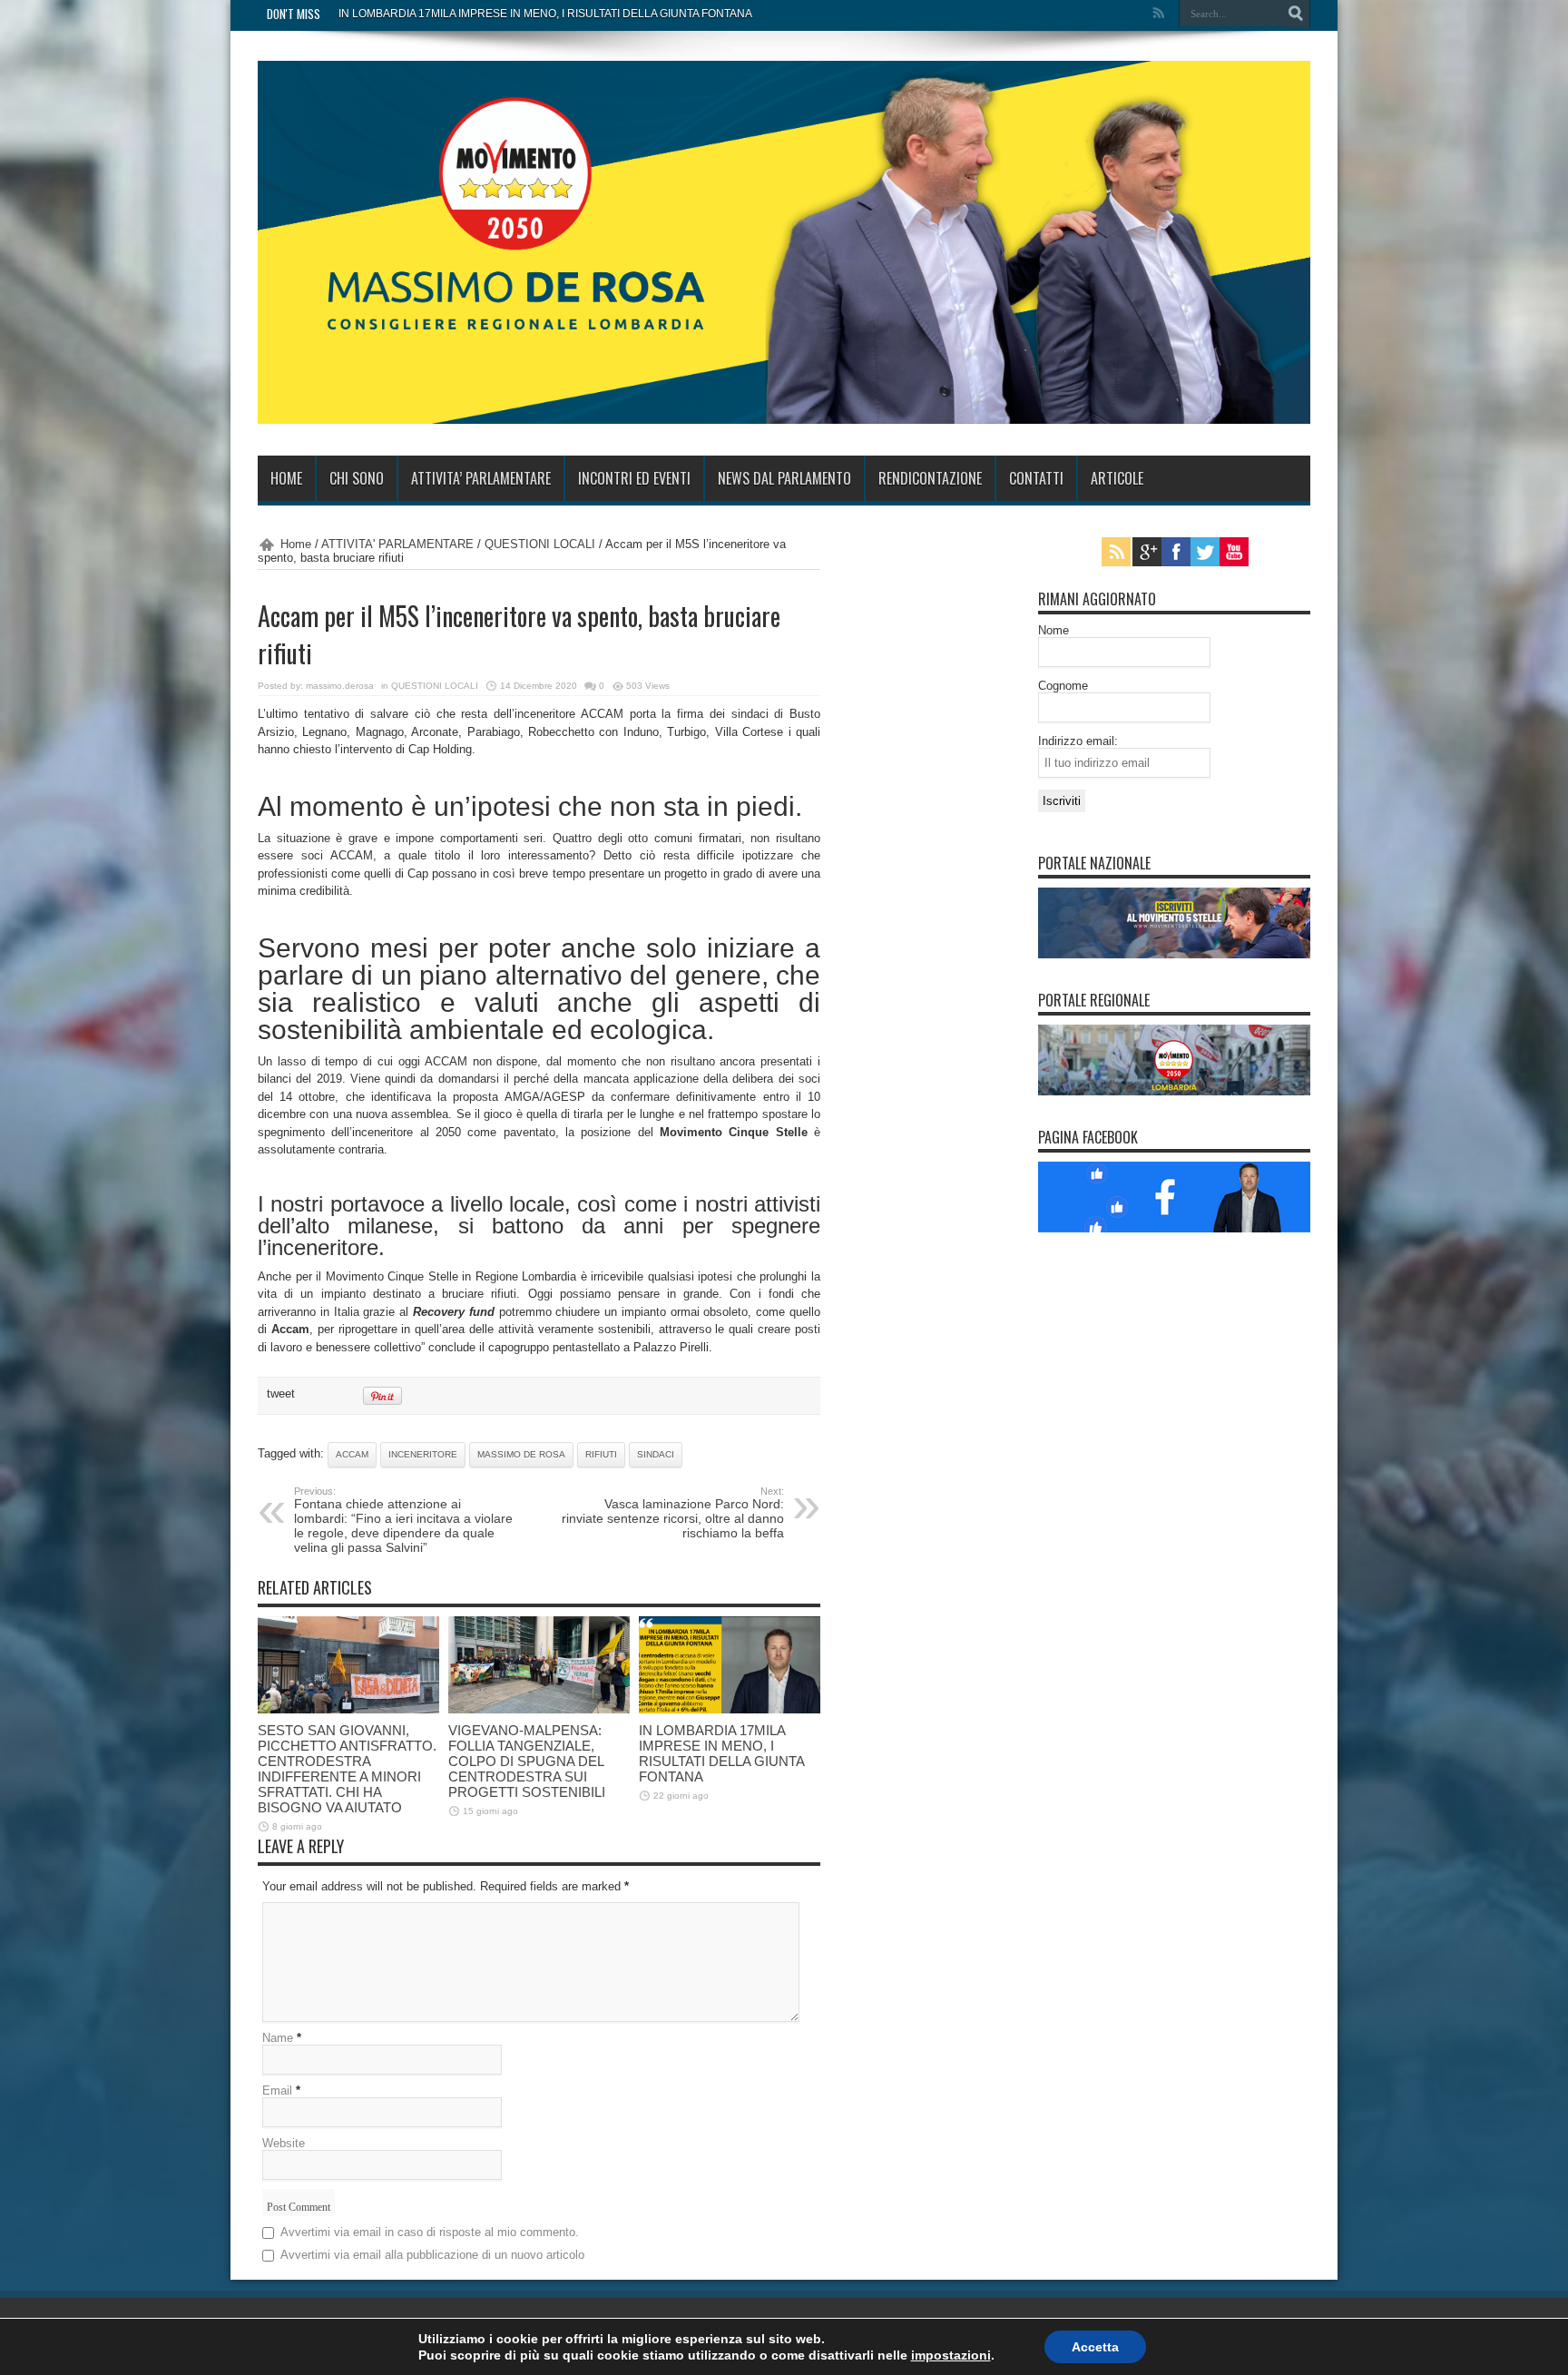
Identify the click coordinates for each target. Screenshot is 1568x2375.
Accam (352, 1454)
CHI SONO (357, 478)
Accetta (1095, 2347)
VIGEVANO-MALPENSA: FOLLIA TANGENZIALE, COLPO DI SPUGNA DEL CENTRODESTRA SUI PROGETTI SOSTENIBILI (527, 1761)
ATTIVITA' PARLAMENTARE (397, 544)
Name (278, 2038)
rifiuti (601, 1454)
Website (284, 2143)
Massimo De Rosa (521, 1454)
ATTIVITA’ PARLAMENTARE (481, 478)
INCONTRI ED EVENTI (634, 478)
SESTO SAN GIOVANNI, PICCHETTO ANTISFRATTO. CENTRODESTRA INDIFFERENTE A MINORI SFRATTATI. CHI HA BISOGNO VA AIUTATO (347, 1769)
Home (296, 544)
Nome (1053, 630)
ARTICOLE (1117, 478)
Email (277, 2090)
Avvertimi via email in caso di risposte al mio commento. (430, 2232)
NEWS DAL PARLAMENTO (784, 478)
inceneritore (423, 1454)
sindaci (656, 1454)
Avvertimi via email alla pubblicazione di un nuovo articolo (432, 2255)
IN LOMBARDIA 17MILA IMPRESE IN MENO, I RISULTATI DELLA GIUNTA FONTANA (545, 14)
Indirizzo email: (1078, 741)
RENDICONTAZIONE (930, 478)
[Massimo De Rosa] (784, 410)
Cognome (1063, 686)
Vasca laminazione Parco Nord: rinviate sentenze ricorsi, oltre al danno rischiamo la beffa (673, 1513)
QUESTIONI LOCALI (540, 544)
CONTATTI (1036, 478)
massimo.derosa (340, 686)
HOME (286, 478)
